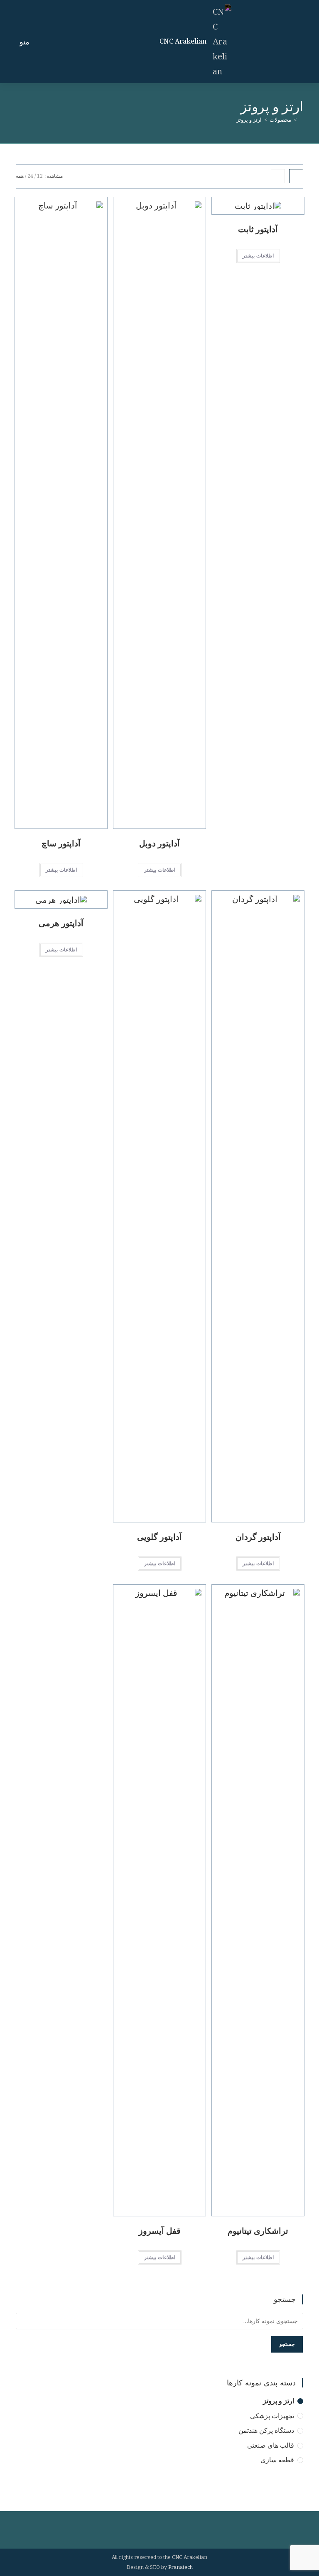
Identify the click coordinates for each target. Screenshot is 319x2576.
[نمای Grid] (296, 176)
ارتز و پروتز (249, 120)
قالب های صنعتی (271, 2445)
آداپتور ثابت (258, 229)
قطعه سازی (277, 2460)
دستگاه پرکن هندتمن (266, 2430)
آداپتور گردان (258, 1537)
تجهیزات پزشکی (272, 2416)
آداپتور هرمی (61, 923)
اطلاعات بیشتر (258, 256)
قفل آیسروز (160, 2231)
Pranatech (180, 2567)
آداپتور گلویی (159, 1537)
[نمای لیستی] (278, 176)
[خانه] (301, 120)
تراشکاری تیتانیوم (258, 2231)
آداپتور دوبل (159, 843)
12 (40, 176)
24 (30, 176)
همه (20, 176)
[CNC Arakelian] (219, 40)
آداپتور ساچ (61, 843)
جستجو (287, 2344)
